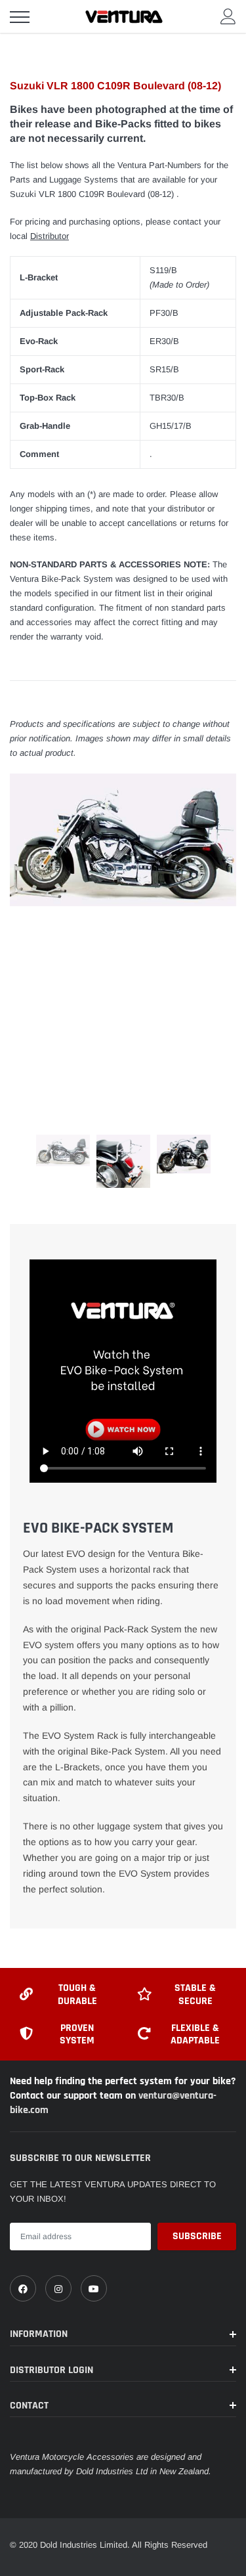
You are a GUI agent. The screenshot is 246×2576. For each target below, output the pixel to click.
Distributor (50, 236)
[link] (23, 2288)
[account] (228, 16)
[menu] (20, 17)
